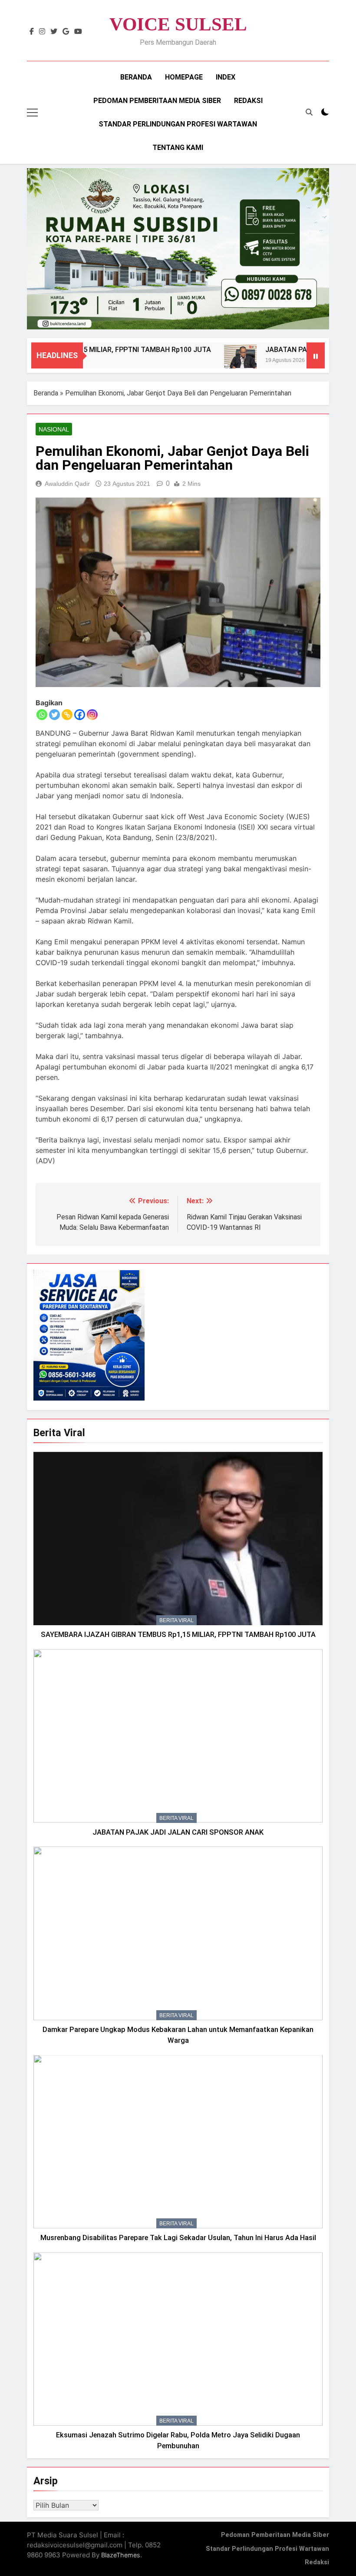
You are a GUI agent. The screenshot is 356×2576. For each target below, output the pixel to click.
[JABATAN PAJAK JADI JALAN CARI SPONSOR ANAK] (211, 361)
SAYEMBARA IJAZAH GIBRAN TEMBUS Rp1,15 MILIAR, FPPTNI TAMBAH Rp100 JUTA (178, 1635)
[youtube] (78, 32)
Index (226, 77)
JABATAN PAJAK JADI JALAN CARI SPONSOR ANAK (178, 1832)
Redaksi (248, 101)
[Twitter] (54, 715)
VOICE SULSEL (178, 24)
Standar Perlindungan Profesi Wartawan (178, 124)
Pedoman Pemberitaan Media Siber (157, 101)
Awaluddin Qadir (67, 484)
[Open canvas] (32, 113)
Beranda (136, 77)
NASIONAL (54, 429)
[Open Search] (309, 112)
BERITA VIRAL (176, 1620)
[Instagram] (92, 715)
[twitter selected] (54, 32)
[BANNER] (178, 249)
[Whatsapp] (42, 715)
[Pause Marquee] (316, 355)
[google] (66, 32)
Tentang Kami (178, 148)
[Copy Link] (67, 715)
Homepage (184, 77)
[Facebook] (80, 715)
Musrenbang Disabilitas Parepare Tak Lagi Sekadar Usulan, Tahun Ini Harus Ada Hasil (178, 2238)
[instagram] (42, 32)
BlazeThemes (121, 2555)
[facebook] (32, 32)
